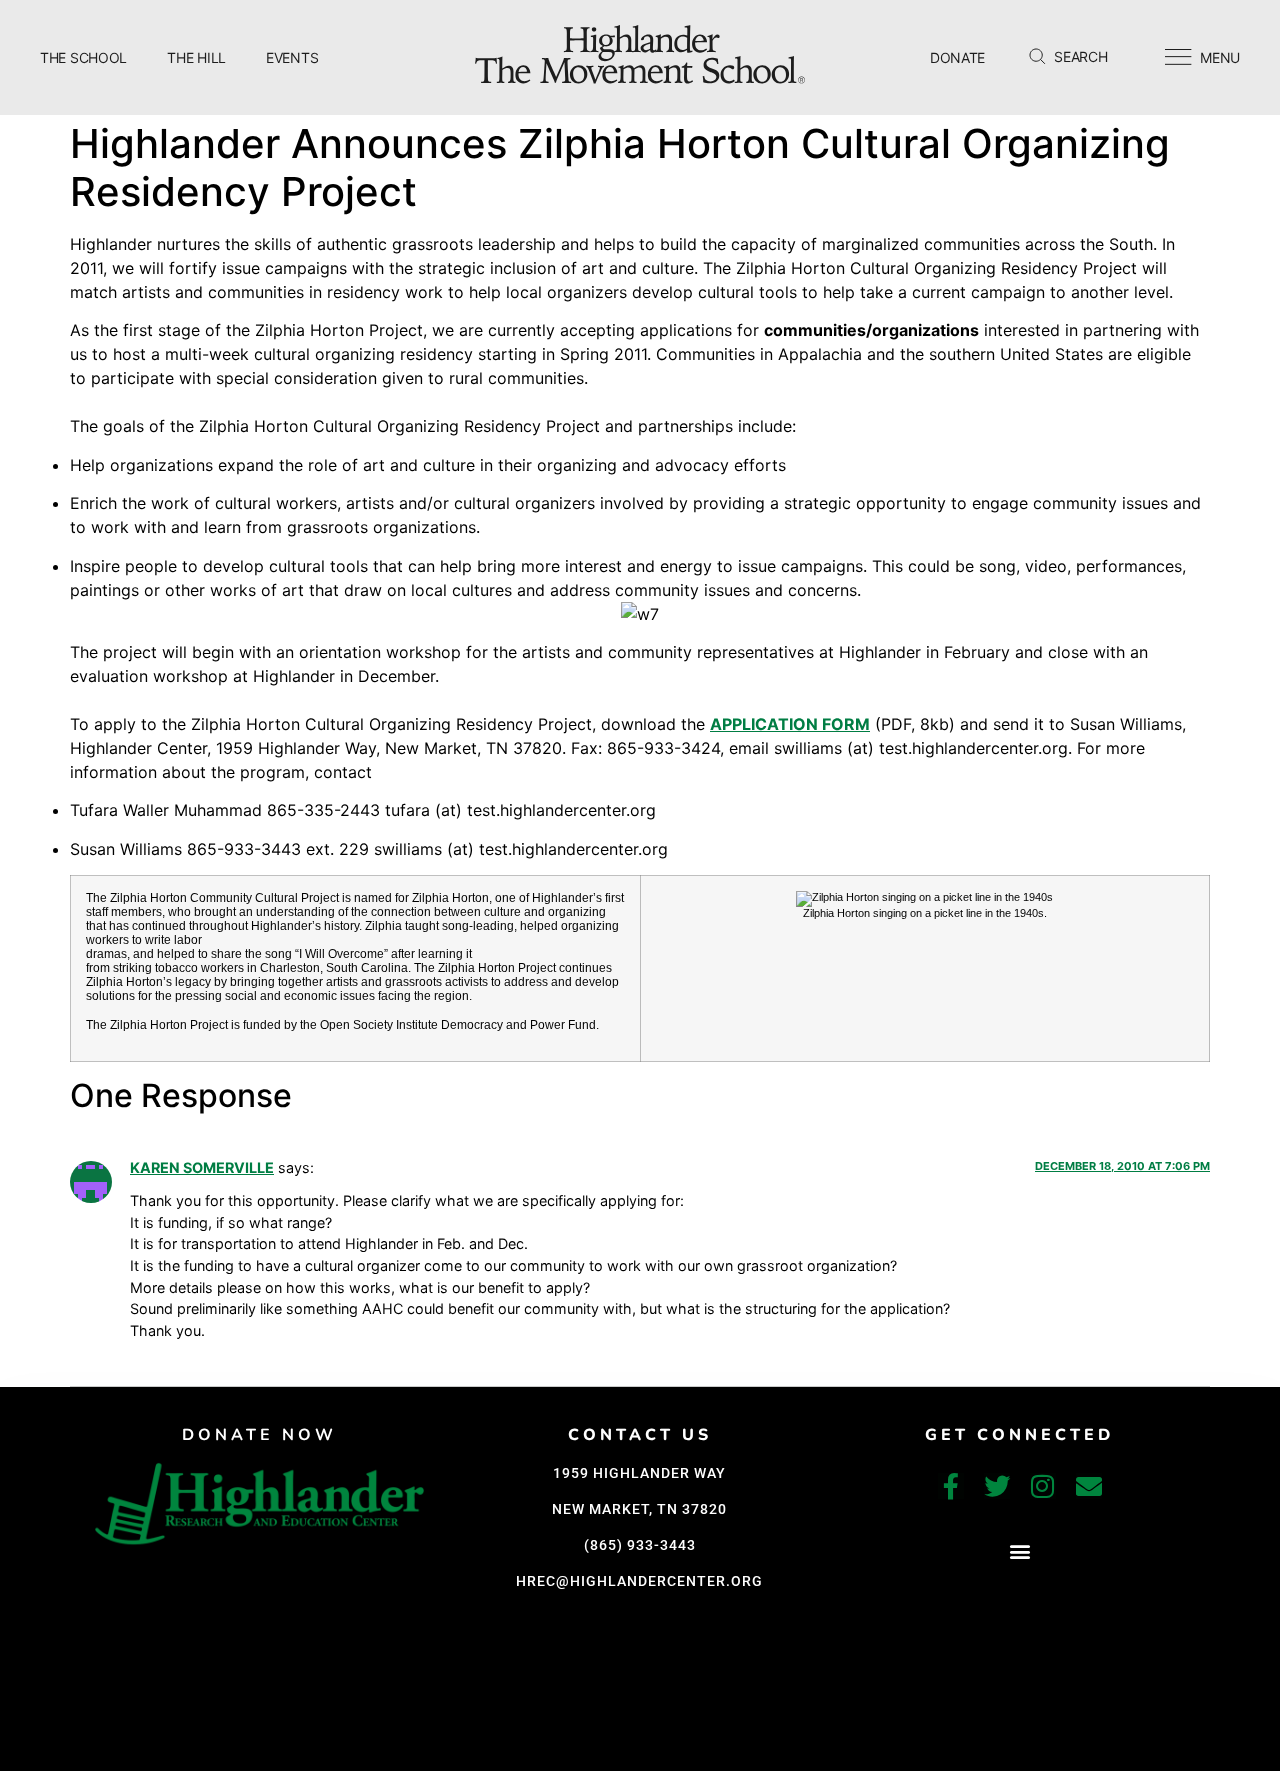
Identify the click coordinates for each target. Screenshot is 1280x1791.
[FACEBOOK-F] (951, 1486)
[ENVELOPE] (1089, 1486)
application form (790, 724)
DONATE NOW (259, 1435)
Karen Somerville (202, 1167)
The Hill (196, 57)
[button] (1019, 1551)
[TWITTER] (997, 1486)
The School (83, 57)
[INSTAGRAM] (1043, 1486)
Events (292, 57)
